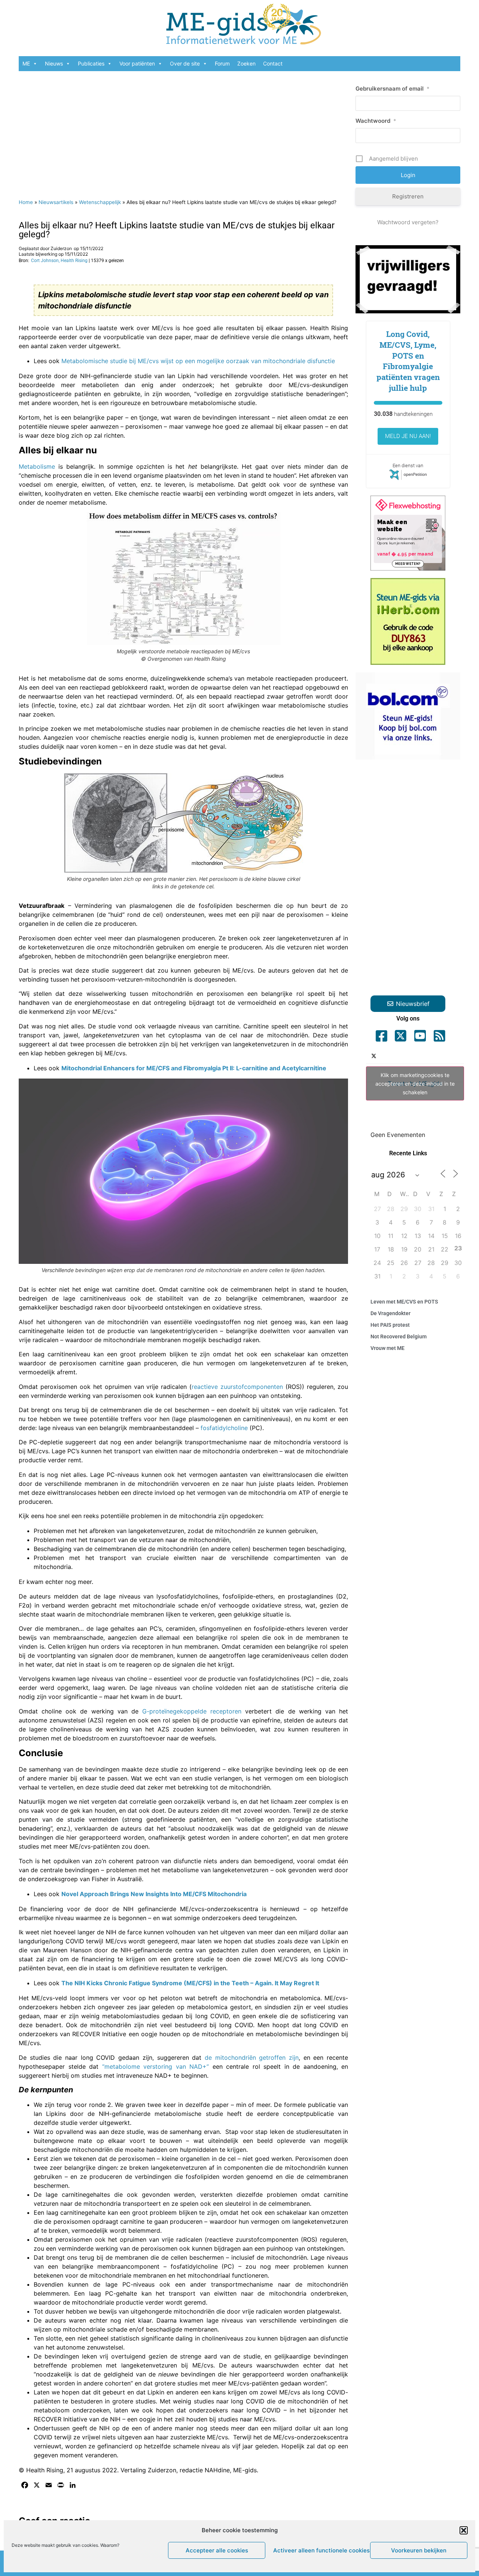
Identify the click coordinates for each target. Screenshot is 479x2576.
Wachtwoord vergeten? (408, 222)
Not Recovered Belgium (399, 1336)
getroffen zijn (279, 2058)
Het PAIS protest (390, 1325)
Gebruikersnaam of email (393, 89)
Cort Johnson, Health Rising (59, 261)
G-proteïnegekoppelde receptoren (192, 1711)
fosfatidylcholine (224, 1428)
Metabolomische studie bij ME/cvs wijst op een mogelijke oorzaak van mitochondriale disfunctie (198, 361)
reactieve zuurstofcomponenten (237, 1387)
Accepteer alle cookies (217, 2550)
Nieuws (54, 63)
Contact (273, 63)
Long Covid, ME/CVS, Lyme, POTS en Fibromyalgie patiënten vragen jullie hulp (408, 361)
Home (26, 202)
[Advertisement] (183, 131)
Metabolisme (37, 466)
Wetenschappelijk (100, 202)
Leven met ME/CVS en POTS (404, 1302)
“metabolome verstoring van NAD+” (156, 2066)
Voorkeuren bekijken (419, 2550)
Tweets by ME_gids (415, 1084)
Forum (222, 63)
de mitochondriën (230, 2058)
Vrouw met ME (388, 1348)
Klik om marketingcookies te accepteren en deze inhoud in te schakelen (415, 1084)
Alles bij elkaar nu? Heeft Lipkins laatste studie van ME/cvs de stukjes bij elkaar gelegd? (177, 230)
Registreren (408, 196)
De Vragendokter (390, 1313)
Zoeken (246, 63)
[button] (464, 2530)
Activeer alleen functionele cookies (320, 2550)
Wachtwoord (376, 121)
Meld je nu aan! (408, 436)
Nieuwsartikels (56, 202)
